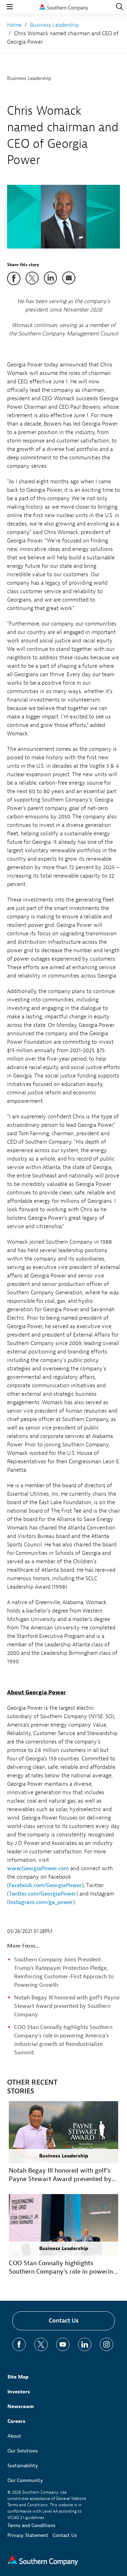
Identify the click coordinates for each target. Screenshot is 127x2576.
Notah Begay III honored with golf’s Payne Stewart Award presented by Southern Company (67, 2006)
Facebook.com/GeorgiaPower (45, 1885)
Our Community (25, 2480)
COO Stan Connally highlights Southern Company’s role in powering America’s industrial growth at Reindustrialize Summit (63, 2268)
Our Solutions (23, 2451)
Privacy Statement (28, 2535)
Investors (19, 2392)
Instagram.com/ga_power (41, 1902)
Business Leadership (29, 78)
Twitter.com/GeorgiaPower (43, 1894)
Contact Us (64, 2321)
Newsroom (21, 2407)
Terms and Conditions (31, 2525)
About (14, 2436)
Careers (16, 2421)
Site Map (18, 2377)
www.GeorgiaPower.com (38, 1868)
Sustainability (23, 2466)
